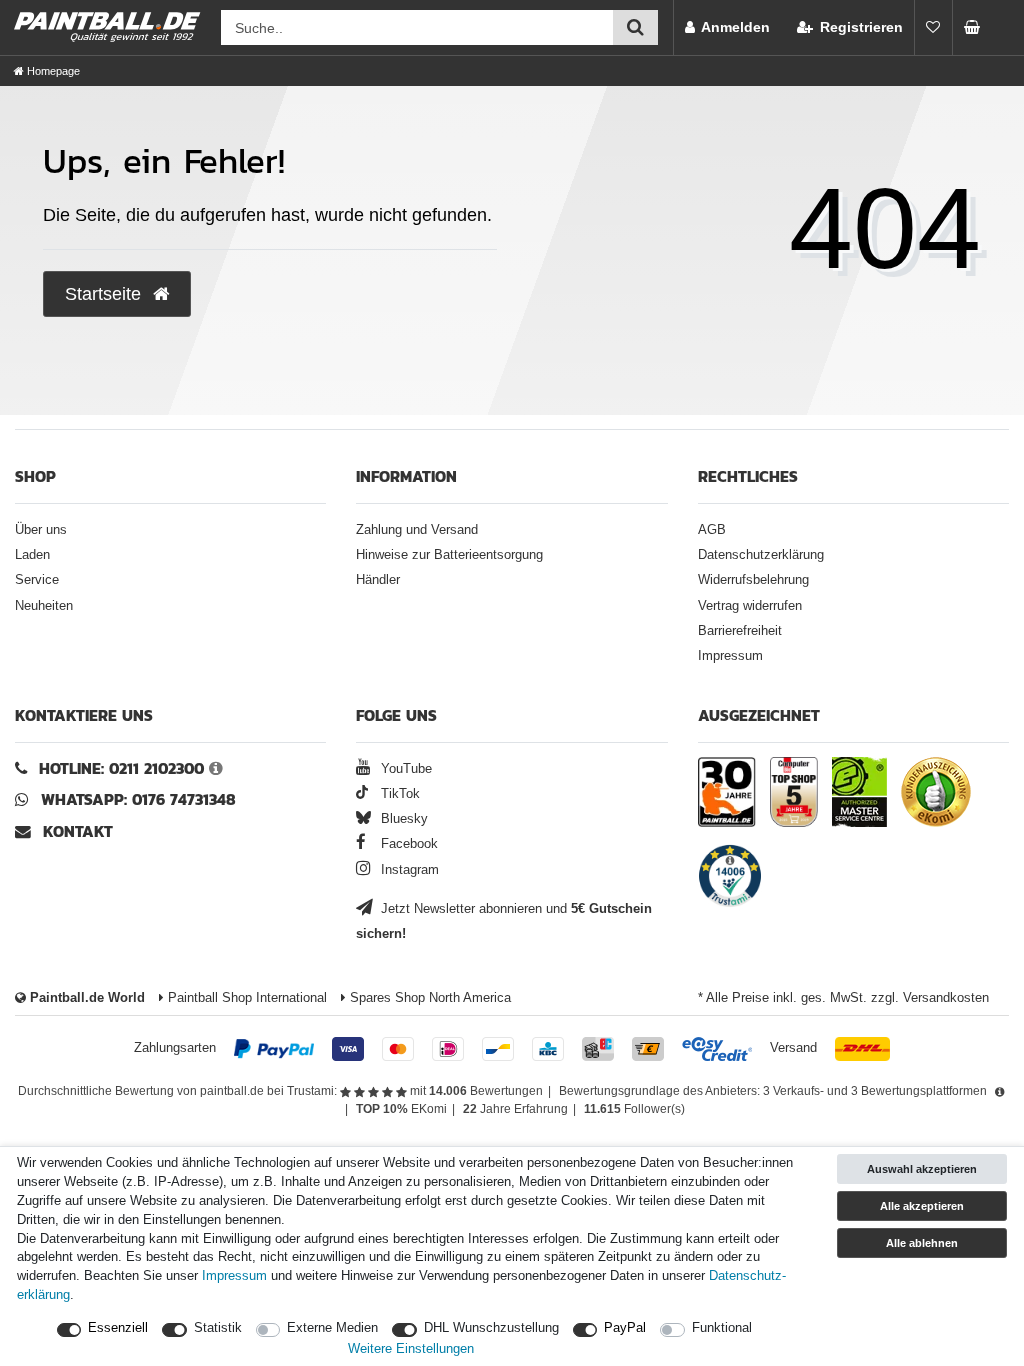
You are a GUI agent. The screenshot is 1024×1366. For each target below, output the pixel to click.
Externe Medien (332, 1328)
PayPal (625, 1328)
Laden (32, 555)
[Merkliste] (933, 27)
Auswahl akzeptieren (922, 1169)
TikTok (398, 794)
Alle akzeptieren (922, 1206)
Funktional (722, 1328)
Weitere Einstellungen (411, 1349)
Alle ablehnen (922, 1243)
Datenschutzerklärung (761, 555)
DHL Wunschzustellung (491, 1328)
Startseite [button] (105, 294)
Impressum (730, 656)
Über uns (41, 530)
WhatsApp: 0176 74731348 (138, 799)
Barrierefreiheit (740, 631)
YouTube (404, 769)
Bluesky (402, 819)
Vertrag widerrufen (750, 606)
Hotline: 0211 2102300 (121, 768)
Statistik (218, 1328)
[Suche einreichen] (635, 27)
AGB (712, 530)
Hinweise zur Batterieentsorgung (449, 555)
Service (37, 580)
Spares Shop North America (428, 998)
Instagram (408, 870)
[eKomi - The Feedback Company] (936, 792)
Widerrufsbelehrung (753, 580)
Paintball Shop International (245, 998)
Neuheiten (44, 606)
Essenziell (118, 1328)
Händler (378, 580)
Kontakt (78, 831)
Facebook (407, 844)
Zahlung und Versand (417, 530)
